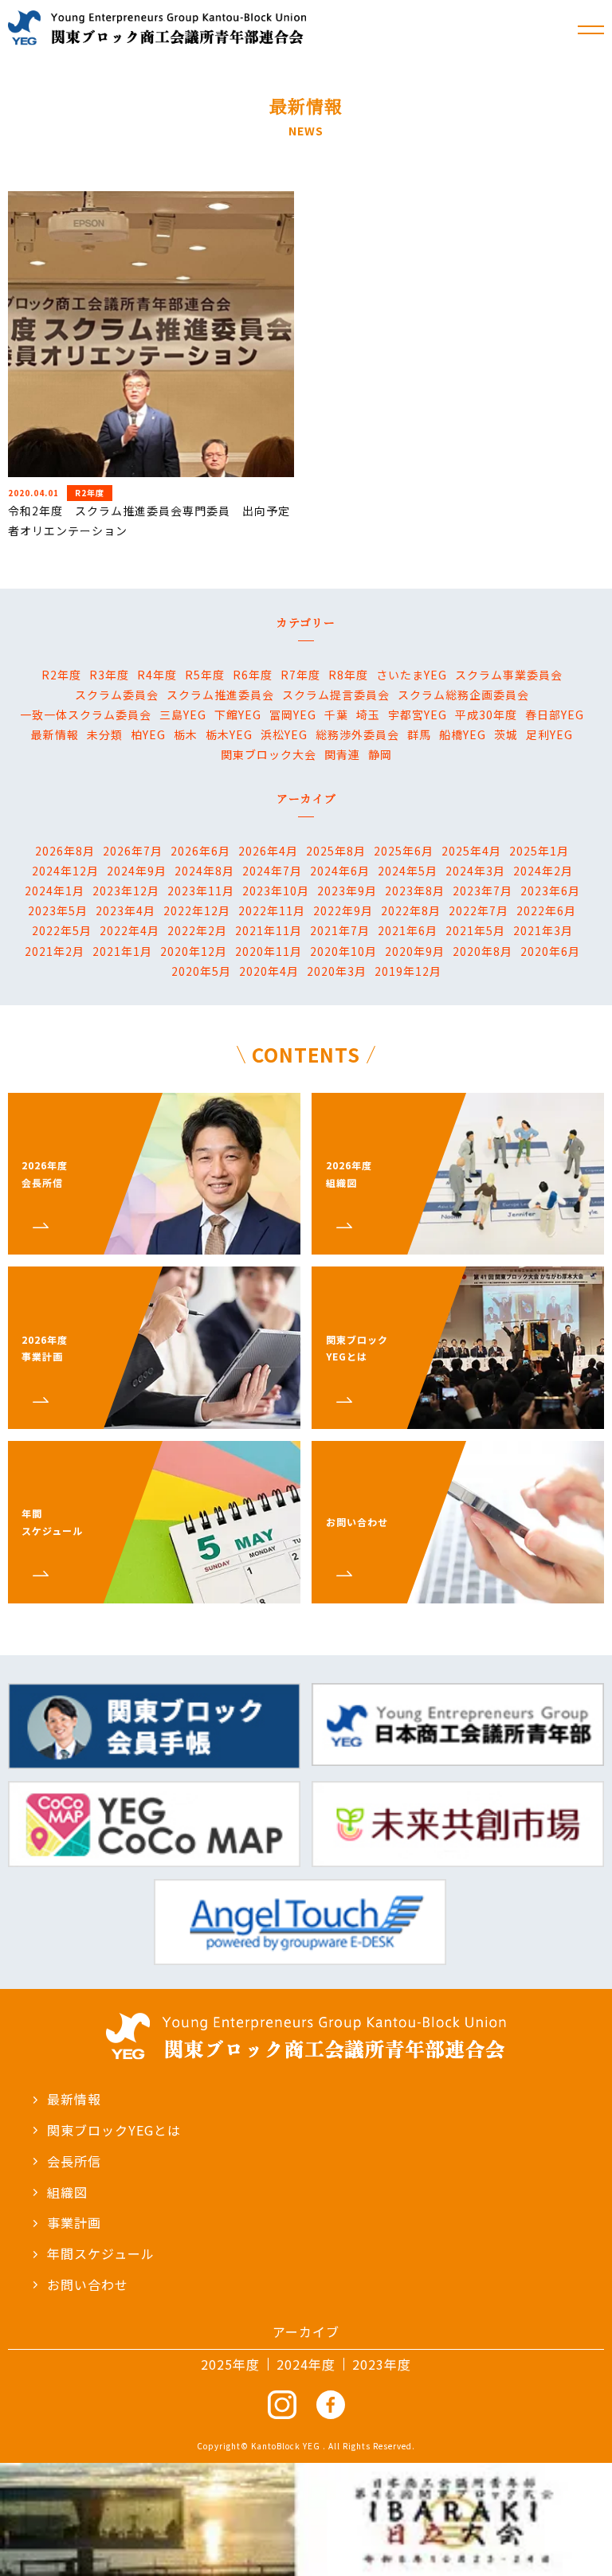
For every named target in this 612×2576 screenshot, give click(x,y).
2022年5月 (62, 930)
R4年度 (157, 675)
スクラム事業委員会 (509, 675)
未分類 (105, 734)
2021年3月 (543, 930)
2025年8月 (336, 851)
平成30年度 (486, 714)
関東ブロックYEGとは (114, 2130)
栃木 (186, 734)
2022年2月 (197, 930)
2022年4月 (129, 930)
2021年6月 (408, 930)
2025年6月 (404, 851)
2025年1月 (539, 851)
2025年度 (230, 2364)
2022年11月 (272, 910)
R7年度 (300, 675)
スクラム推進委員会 (220, 695)
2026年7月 (133, 851)
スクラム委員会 (117, 695)
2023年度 (382, 2364)
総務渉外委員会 (357, 734)
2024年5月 (408, 871)
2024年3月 (475, 871)
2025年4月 (471, 851)
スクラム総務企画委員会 (463, 695)
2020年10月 (343, 951)
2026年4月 (268, 851)
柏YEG (148, 734)
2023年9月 (347, 891)
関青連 (342, 754)
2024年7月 (272, 871)
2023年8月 (415, 891)
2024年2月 (543, 871)
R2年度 (61, 675)
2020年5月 (201, 971)
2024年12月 (65, 871)
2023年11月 (201, 891)
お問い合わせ (88, 2284)
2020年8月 (483, 951)
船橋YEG (463, 734)
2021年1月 (122, 951)
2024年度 (306, 2364)
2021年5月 (475, 930)
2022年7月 (479, 910)
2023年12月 (126, 891)
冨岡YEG (293, 714)
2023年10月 (276, 891)
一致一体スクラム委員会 (86, 714)
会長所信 (74, 2161)
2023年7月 (483, 891)
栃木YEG (229, 734)
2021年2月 (55, 951)
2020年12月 (194, 951)
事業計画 (74, 2222)
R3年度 (109, 675)
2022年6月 (546, 910)
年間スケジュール (101, 2253)
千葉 (336, 714)
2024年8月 (204, 871)
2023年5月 (58, 910)
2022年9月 (343, 910)
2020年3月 (337, 971)
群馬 (419, 734)
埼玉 (368, 714)
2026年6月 (200, 851)
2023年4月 (126, 910)
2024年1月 (55, 891)
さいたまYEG (412, 675)
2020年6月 (550, 951)
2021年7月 (340, 930)
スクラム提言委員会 (336, 695)
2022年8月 (411, 910)
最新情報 (55, 734)
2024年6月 (340, 871)
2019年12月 (408, 971)
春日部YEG (555, 714)
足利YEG (549, 734)
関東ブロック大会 (269, 754)
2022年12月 (197, 910)
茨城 (506, 734)
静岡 (380, 754)
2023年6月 (550, 891)
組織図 (67, 2192)
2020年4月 (269, 971)
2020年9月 (415, 951)
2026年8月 (65, 851)
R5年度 (205, 675)
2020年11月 (269, 951)
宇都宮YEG (418, 714)
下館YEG (238, 714)
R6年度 (253, 675)
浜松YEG (284, 734)
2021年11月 (269, 930)
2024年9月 (137, 871)
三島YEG (183, 714)
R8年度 (348, 675)
